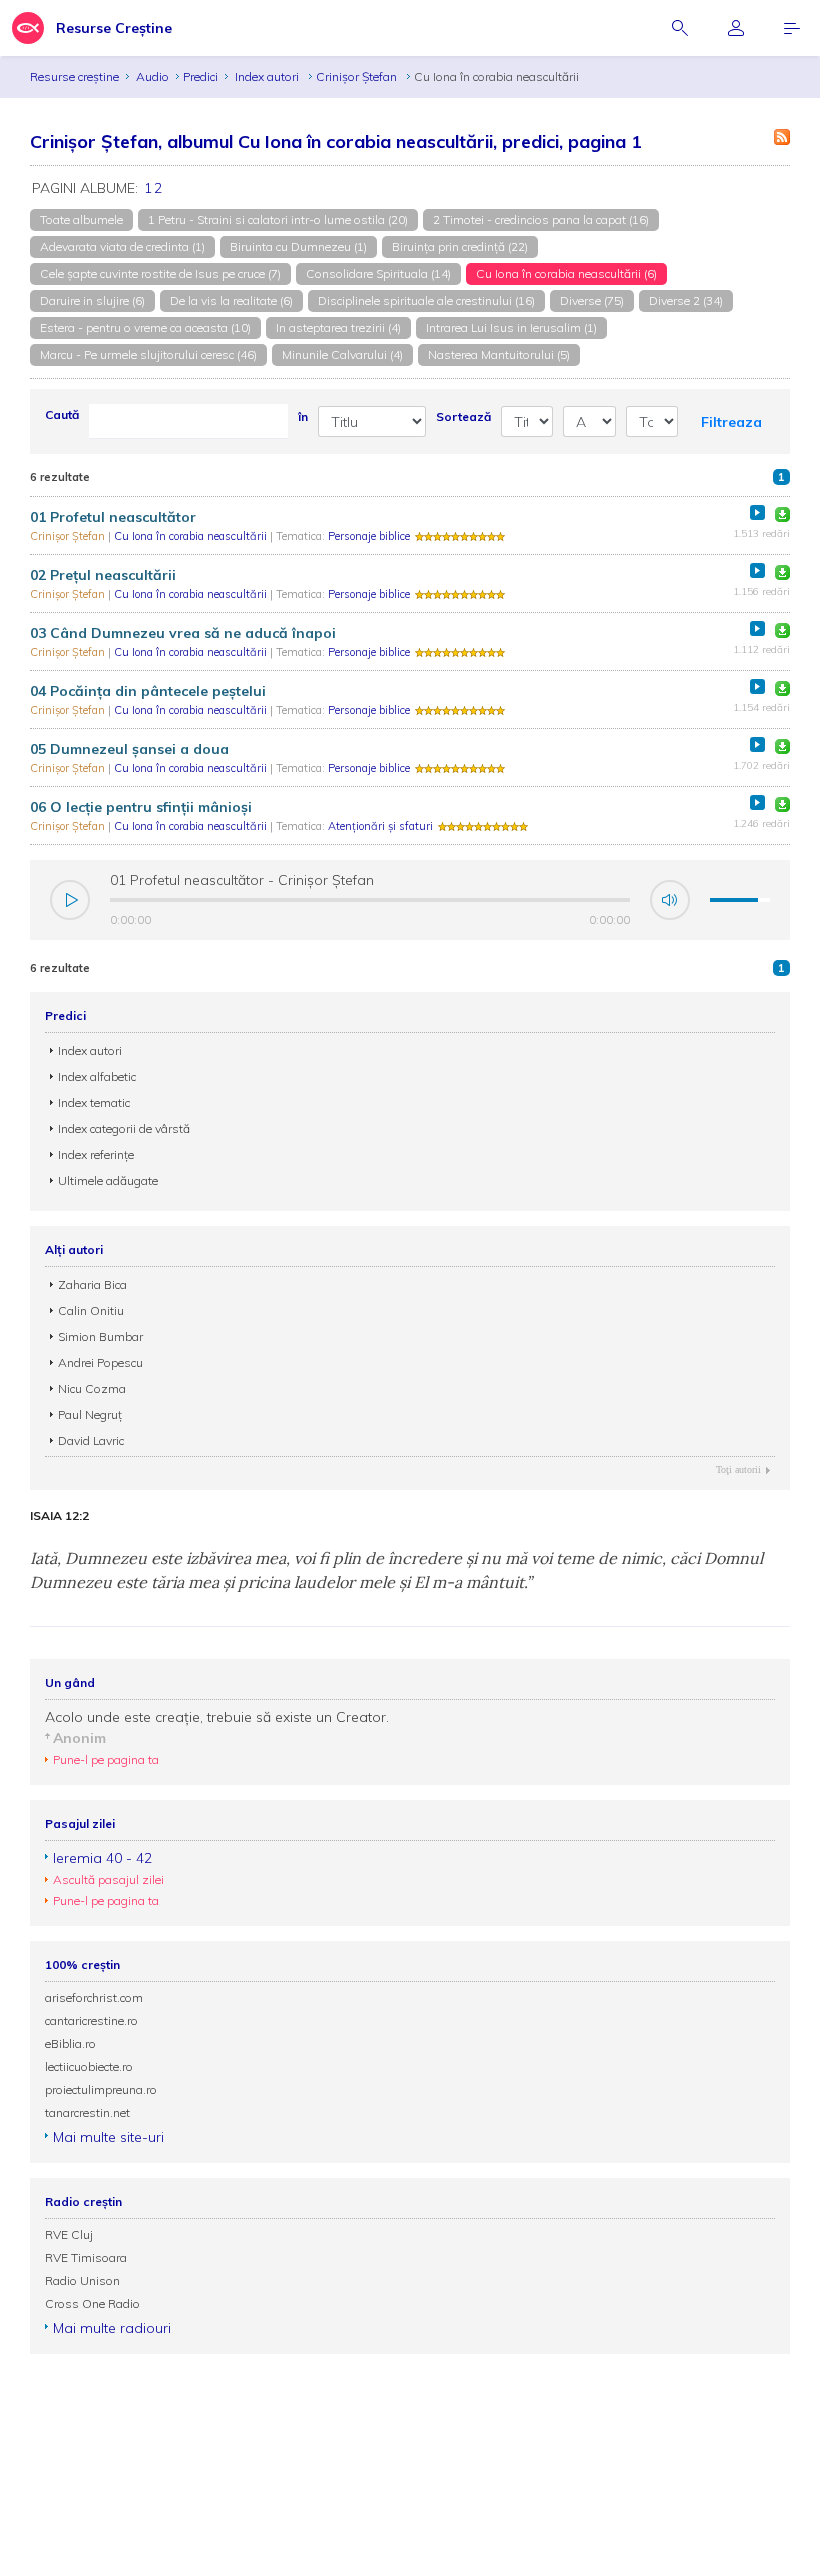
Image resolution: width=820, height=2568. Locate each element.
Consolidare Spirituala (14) (378, 273)
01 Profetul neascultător (113, 517)
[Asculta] (757, 512)
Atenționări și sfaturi (380, 826)
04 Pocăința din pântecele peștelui (148, 691)
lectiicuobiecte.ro (89, 2066)
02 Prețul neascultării (103, 575)
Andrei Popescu (100, 1362)
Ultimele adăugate (108, 1180)
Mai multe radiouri (112, 2328)
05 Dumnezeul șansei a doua (129, 749)
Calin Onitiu (91, 1310)
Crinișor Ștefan (358, 76)
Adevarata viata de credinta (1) (122, 246)
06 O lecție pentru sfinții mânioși (141, 807)
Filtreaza (731, 422)
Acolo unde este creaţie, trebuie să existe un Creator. (217, 1717)
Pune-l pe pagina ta (106, 1759)
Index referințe (96, 1154)
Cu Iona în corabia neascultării (192, 536)
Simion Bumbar (100, 1336)
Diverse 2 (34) (686, 300)
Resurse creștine (74, 76)
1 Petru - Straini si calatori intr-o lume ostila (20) (278, 219)
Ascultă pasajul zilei (108, 1879)
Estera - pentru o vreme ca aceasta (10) (145, 327)
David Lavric (91, 1440)
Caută (62, 414)
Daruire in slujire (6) (92, 300)
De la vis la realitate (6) (231, 300)
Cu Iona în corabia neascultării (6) (566, 273)
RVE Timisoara (86, 2257)
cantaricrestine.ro (91, 2020)
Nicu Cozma (92, 1388)
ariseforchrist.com (94, 1997)
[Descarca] (782, 514)
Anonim (79, 1738)
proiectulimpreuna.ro (101, 2089)
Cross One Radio (92, 2303)
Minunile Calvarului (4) (342, 354)
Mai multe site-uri (108, 2137)
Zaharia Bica (92, 1284)
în (303, 416)
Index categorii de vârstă (124, 1128)
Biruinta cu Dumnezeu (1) (298, 246)
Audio (152, 76)
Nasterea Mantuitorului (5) (499, 354)
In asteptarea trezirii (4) (338, 327)
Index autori (268, 76)
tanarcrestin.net (87, 2112)
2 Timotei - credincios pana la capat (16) (541, 219)
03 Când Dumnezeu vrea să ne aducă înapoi (183, 633)
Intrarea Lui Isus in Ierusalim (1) (511, 327)
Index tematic (94, 1102)
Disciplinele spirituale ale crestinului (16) (426, 300)
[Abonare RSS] (782, 137)
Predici (200, 76)
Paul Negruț (90, 1414)
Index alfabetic (97, 1076)
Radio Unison (82, 2280)
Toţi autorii (738, 1469)
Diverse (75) (592, 300)
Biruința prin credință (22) (460, 246)
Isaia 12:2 (59, 1516)
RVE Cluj (69, 2234)
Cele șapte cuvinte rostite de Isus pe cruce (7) (160, 273)
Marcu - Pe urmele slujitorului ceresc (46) (148, 354)
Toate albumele (81, 219)
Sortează (463, 416)
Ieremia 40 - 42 (102, 1858)
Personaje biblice (369, 536)
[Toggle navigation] (792, 28)
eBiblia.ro (70, 2043)
